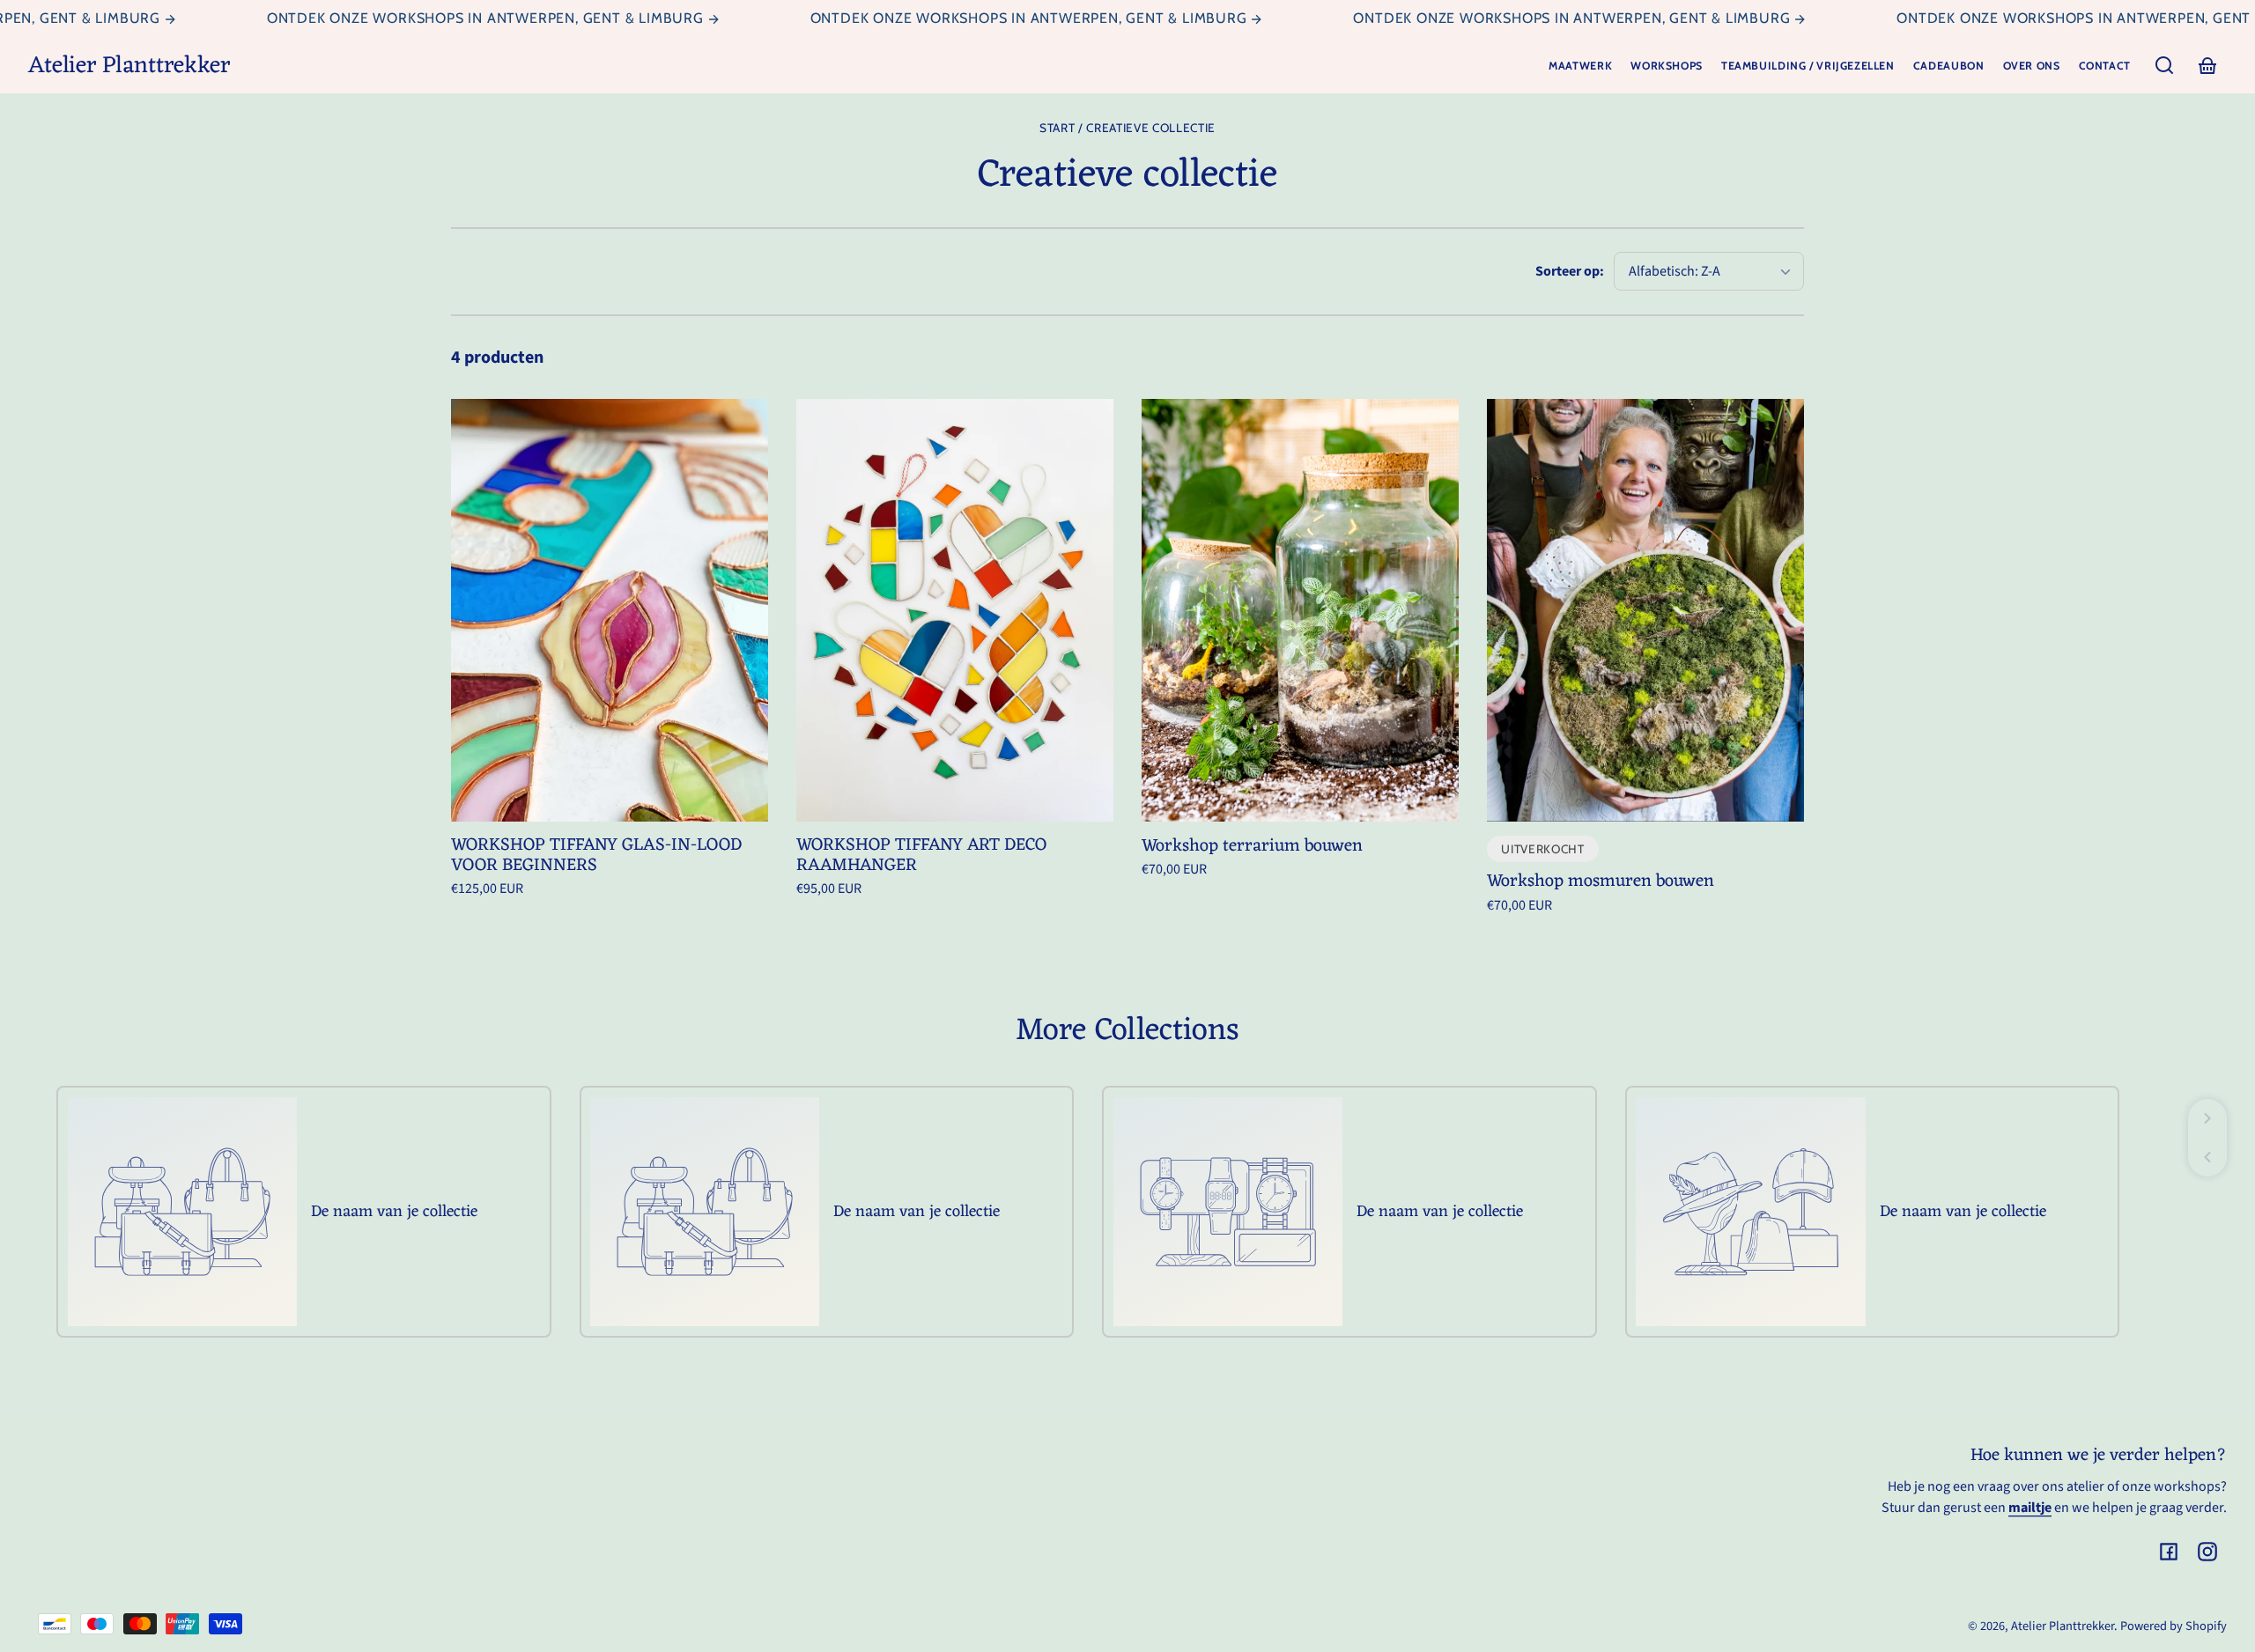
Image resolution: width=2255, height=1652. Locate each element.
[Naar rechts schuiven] (2207, 1118)
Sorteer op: (1570, 271)
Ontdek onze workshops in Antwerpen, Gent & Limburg (451, 18)
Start (1057, 128)
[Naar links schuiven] (2207, 1157)
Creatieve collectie (1151, 128)
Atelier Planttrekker (2063, 1626)
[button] (2164, 65)
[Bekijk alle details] (610, 610)
